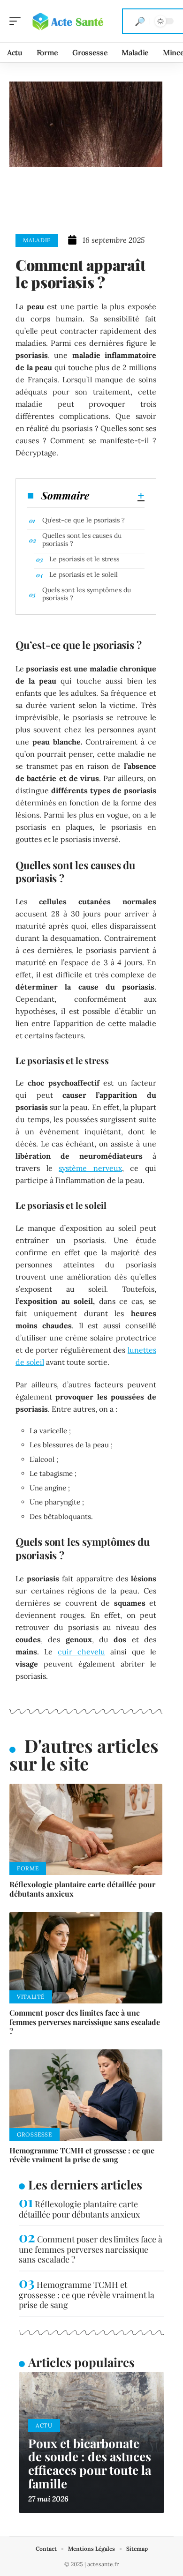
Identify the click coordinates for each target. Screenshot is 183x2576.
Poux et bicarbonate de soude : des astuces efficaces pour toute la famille (90, 2463)
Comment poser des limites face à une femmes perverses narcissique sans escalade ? (85, 2021)
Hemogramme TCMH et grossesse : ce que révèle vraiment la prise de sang (82, 2155)
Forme (28, 1868)
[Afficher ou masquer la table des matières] (117, 496)
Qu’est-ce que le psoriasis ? (84, 520)
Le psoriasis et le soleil (84, 574)
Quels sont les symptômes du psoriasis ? (87, 594)
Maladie (37, 240)
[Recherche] (140, 21)
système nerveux (90, 1168)
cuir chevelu (81, 1652)
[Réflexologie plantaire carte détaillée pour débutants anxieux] (86, 1830)
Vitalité (31, 1997)
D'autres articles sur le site (84, 1754)
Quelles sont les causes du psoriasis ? (82, 540)
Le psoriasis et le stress (84, 559)
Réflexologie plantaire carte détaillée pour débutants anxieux (82, 1889)
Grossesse (34, 2134)
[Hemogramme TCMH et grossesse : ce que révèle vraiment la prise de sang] (86, 2095)
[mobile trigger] (17, 21)
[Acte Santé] (68, 21)
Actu (44, 2425)
